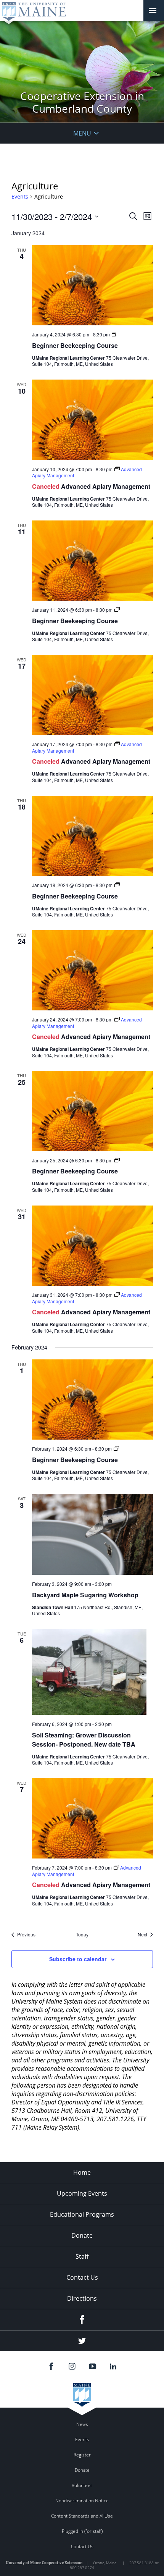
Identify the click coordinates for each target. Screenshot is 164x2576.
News (82, 2424)
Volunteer (82, 2485)
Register (82, 2455)
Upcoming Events (82, 2193)
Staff (82, 2256)
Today (82, 1934)
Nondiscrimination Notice (82, 2501)
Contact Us (82, 2277)
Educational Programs (82, 2214)
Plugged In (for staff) (82, 2531)
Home (82, 2172)
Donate (82, 2235)
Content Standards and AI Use (82, 2516)
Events (20, 196)
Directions (82, 2298)
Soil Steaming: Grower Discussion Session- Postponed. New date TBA (84, 1740)
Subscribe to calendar (78, 1959)
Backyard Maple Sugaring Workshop (85, 1595)
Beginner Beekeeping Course (75, 345)
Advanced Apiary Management (106, 486)
